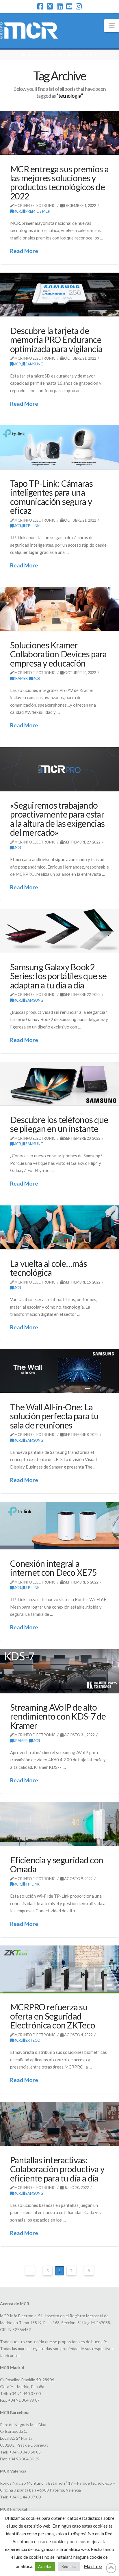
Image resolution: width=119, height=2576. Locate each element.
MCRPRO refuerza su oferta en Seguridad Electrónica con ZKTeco (53, 2016)
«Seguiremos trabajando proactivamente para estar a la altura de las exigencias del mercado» (57, 819)
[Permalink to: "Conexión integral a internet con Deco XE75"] (59, 1525)
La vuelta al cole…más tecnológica (49, 1268)
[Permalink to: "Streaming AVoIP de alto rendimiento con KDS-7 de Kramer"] (59, 1671)
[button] (112, 26)
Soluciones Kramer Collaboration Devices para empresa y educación (58, 654)
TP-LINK (32, 526)
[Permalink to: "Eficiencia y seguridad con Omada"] (59, 1824)
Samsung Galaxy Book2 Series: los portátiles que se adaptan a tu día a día (58, 976)
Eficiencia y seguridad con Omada (57, 1864)
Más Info (93, 2566)
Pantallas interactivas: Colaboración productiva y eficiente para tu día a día (57, 2169)
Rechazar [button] (69, 2566)
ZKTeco (33, 2040)
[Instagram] (79, 6)
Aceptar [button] (45, 2566)
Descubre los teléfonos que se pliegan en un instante (59, 1124)
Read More (24, 251)
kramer (20, 678)
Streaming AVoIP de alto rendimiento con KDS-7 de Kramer (58, 1716)
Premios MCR (38, 211)
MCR (17, 211)
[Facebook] (40, 6)
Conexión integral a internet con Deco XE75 (53, 1568)
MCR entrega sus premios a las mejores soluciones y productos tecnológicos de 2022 (59, 182)
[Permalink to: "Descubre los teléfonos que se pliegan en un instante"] (59, 1084)
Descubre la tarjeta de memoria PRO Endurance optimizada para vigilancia (56, 340)
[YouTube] (69, 6)
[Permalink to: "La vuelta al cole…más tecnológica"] (59, 1227)
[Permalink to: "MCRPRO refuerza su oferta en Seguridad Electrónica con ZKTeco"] (59, 1969)
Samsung (34, 364)
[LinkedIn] (60, 6)
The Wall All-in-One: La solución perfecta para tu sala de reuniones (54, 1416)
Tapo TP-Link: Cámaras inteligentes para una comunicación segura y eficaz (51, 497)
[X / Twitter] (50, 6)
